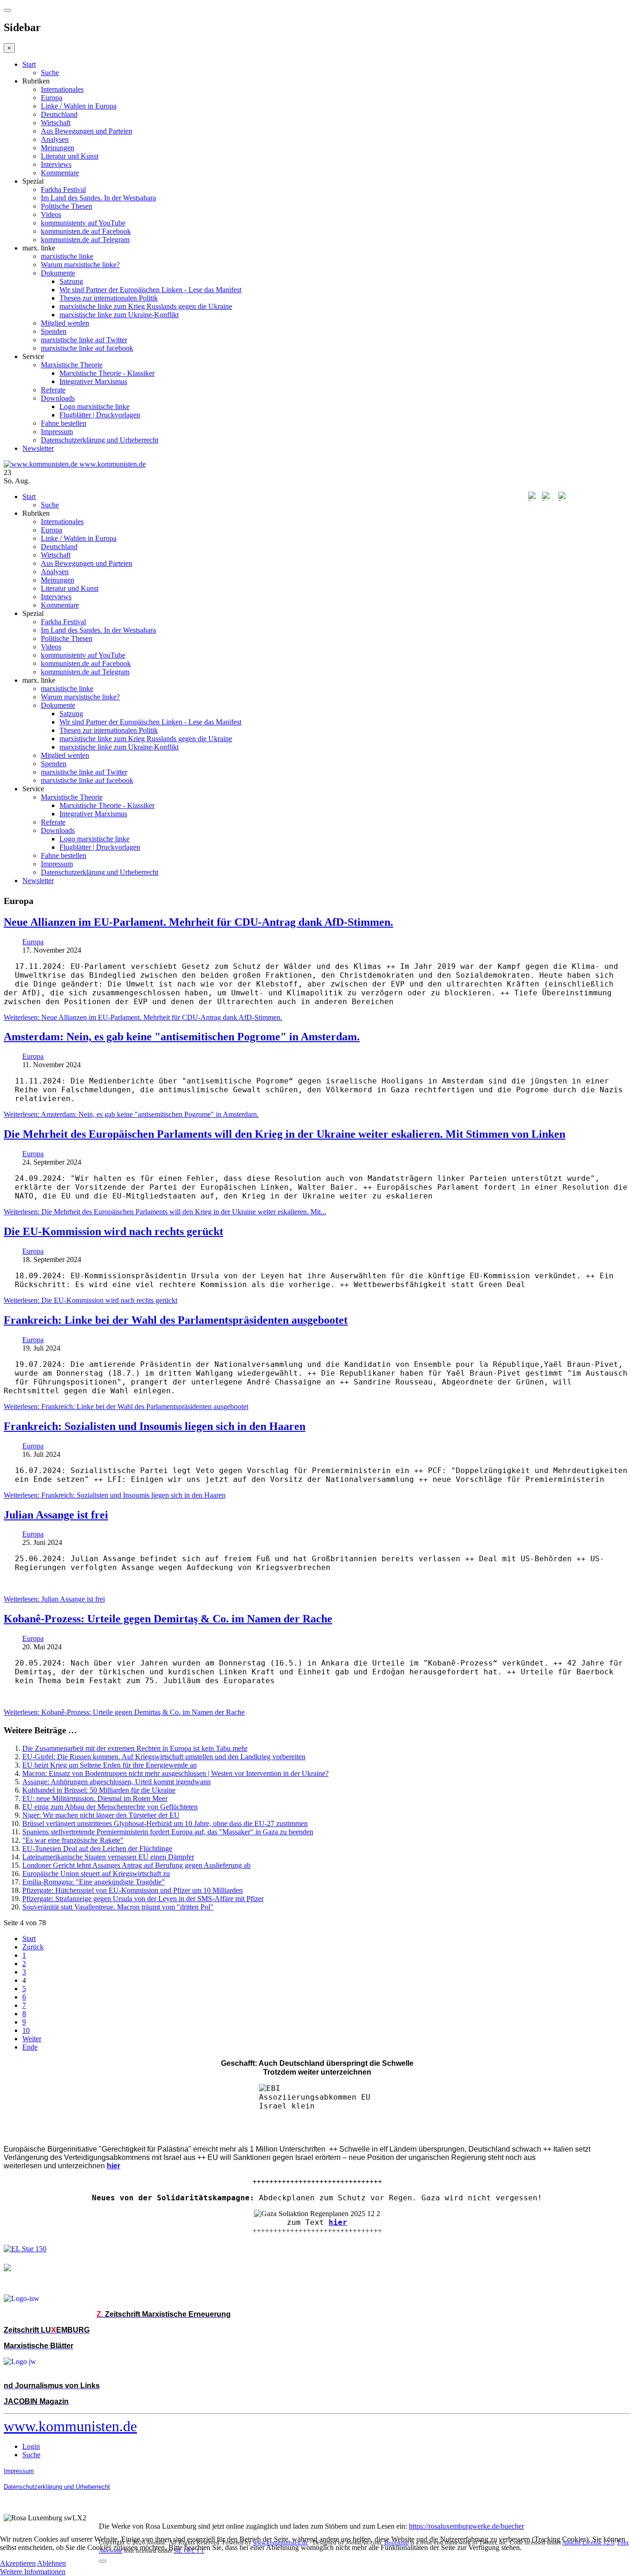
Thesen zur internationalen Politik (109, 298)
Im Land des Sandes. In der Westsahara (98, 198)
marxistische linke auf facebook (87, 348)
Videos (51, 215)
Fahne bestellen (64, 423)
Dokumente (58, 273)
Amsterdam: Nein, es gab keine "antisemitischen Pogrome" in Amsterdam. (182, 1037)
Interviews (56, 164)
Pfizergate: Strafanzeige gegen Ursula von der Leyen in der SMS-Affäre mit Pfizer (143, 1899)
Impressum (57, 432)
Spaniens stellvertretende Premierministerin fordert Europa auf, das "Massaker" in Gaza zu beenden (168, 1832)
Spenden (54, 331)
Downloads (58, 398)
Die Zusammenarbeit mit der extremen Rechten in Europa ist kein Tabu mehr (135, 1748)
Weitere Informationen (33, 2572)
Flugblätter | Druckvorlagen (100, 415)
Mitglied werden (65, 323)
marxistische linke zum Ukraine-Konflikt (119, 315)
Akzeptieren (18, 2563)
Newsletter (38, 448)
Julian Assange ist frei (56, 1515)
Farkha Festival (63, 189)
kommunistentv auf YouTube (83, 223)
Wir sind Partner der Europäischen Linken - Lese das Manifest (150, 290)
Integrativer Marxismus (93, 381)
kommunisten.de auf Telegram (85, 240)
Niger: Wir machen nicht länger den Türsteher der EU (101, 1815)
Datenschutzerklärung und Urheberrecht (100, 440)
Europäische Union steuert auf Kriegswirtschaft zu (96, 1874)
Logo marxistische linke (94, 407)
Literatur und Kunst (70, 156)
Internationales (62, 89)
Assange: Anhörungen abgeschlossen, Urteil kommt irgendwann (116, 1782)
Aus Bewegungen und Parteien (87, 131)
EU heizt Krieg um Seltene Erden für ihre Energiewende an (110, 1765)
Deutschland (59, 114)
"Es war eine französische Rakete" (73, 1840)
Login (31, 2446)
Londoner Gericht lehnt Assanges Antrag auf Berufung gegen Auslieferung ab (136, 1865)
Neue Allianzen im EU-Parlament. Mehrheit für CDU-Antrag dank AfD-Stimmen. (198, 922)
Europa (52, 98)
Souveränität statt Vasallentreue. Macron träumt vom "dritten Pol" (118, 1907)
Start (29, 64)
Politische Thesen (67, 206)
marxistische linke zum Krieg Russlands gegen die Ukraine (146, 306)
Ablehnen (52, 2563)
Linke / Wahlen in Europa (79, 106)
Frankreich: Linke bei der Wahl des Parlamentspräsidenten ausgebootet (176, 1320)
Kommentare (60, 173)
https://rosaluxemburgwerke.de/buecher (466, 2526)
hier (338, 2222)
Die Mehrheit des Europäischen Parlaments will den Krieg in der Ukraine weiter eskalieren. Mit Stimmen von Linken (285, 1134)
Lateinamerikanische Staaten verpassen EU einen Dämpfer (108, 1857)
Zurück (33, 1947)
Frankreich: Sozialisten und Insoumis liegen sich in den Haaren (155, 1426)
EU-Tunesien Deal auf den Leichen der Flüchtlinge (97, 1849)
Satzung (71, 281)
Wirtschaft (56, 123)
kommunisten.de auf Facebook (86, 231)
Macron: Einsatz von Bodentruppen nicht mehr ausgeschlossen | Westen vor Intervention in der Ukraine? (175, 1773)
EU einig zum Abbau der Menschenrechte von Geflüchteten (110, 1807)
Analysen (55, 139)
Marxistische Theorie (72, 365)
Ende (30, 2047)
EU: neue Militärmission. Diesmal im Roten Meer (95, 1798)
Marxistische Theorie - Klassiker (107, 373)
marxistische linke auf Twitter (84, 340)
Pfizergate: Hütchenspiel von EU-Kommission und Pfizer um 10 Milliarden (133, 1890)
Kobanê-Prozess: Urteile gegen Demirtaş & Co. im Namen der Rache (168, 1619)
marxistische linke (67, 256)
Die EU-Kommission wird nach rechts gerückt (113, 1231)
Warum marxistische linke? (80, 265)
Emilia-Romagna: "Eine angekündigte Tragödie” (94, 1882)
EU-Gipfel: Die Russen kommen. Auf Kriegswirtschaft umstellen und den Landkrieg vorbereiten (164, 1757)
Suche (50, 73)
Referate (53, 390)
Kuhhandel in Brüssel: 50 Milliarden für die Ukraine (99, 1790)
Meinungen (58, 148)
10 (26, 2030)
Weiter (32, 2039)
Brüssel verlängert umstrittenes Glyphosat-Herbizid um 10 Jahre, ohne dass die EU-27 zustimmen (165, 1823)
